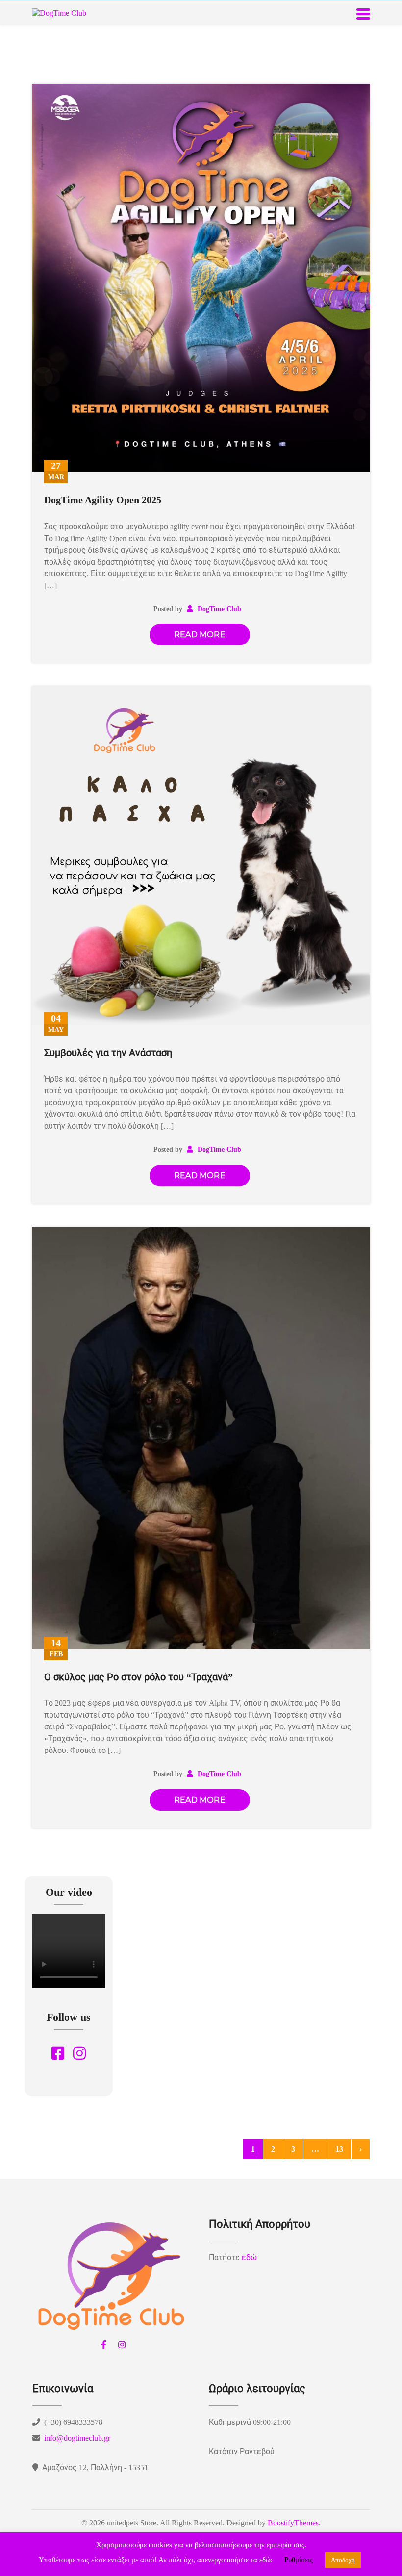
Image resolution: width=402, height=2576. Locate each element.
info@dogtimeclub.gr (77, 2438)
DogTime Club (218, 609)
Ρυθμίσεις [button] (299, 2560)
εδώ (249, 2257)
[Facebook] (103, 2344)
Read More (200, 634)
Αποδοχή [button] (343, 2560)
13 (339, 2149)
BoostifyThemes (293, 2523)
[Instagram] (122, 2344)
